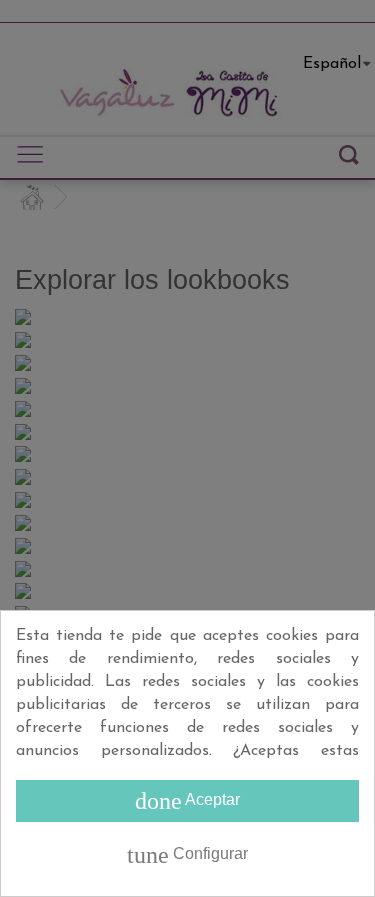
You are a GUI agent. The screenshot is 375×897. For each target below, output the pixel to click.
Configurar (187, 855)
